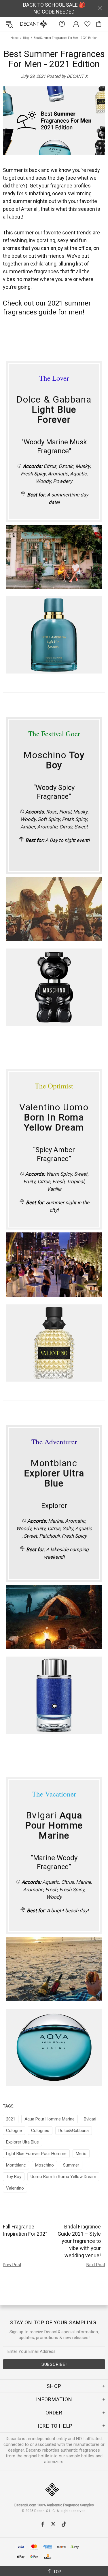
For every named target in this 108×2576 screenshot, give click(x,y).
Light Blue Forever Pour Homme (36, 2154)
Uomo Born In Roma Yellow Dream (63, 2177)
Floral (65, 812)
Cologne (14, 2131)
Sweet (81, 827)
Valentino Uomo (54, 1117)
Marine (56, 1521)
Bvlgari (54, 1825)
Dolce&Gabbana (74, 2131)
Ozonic (66, 466)
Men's (81, 2154)
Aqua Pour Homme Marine (50, 2119)
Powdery (63, 481)
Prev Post (12, 2265)
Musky (83, 466)
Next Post (96, 2265)
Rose (52, 812)
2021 (11, 2119)
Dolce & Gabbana (54, 410)
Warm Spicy (59, 1174)
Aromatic (58, 474)
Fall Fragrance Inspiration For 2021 (25, 2230)
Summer (71, 2165)
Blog (26, 38)
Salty (68, 1528)
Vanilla (54, 1189)
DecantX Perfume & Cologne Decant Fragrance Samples (22, 24)
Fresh (58, 1181)
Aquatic (78, 474)
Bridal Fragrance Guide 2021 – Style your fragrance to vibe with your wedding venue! (79, 2241)
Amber (28, 827)
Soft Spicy (49, 819)
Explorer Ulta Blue (22, 2142)
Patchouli (49, 1536)
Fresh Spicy (33, 474)
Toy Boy (14, 2177)
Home (15, 38)
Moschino (54, 760)
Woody (43, 481)
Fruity (29, 1181)
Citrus (50, 466)
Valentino (15, 2188)
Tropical (75, 1181)
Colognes (40, 2131)
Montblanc (54, 1473)
